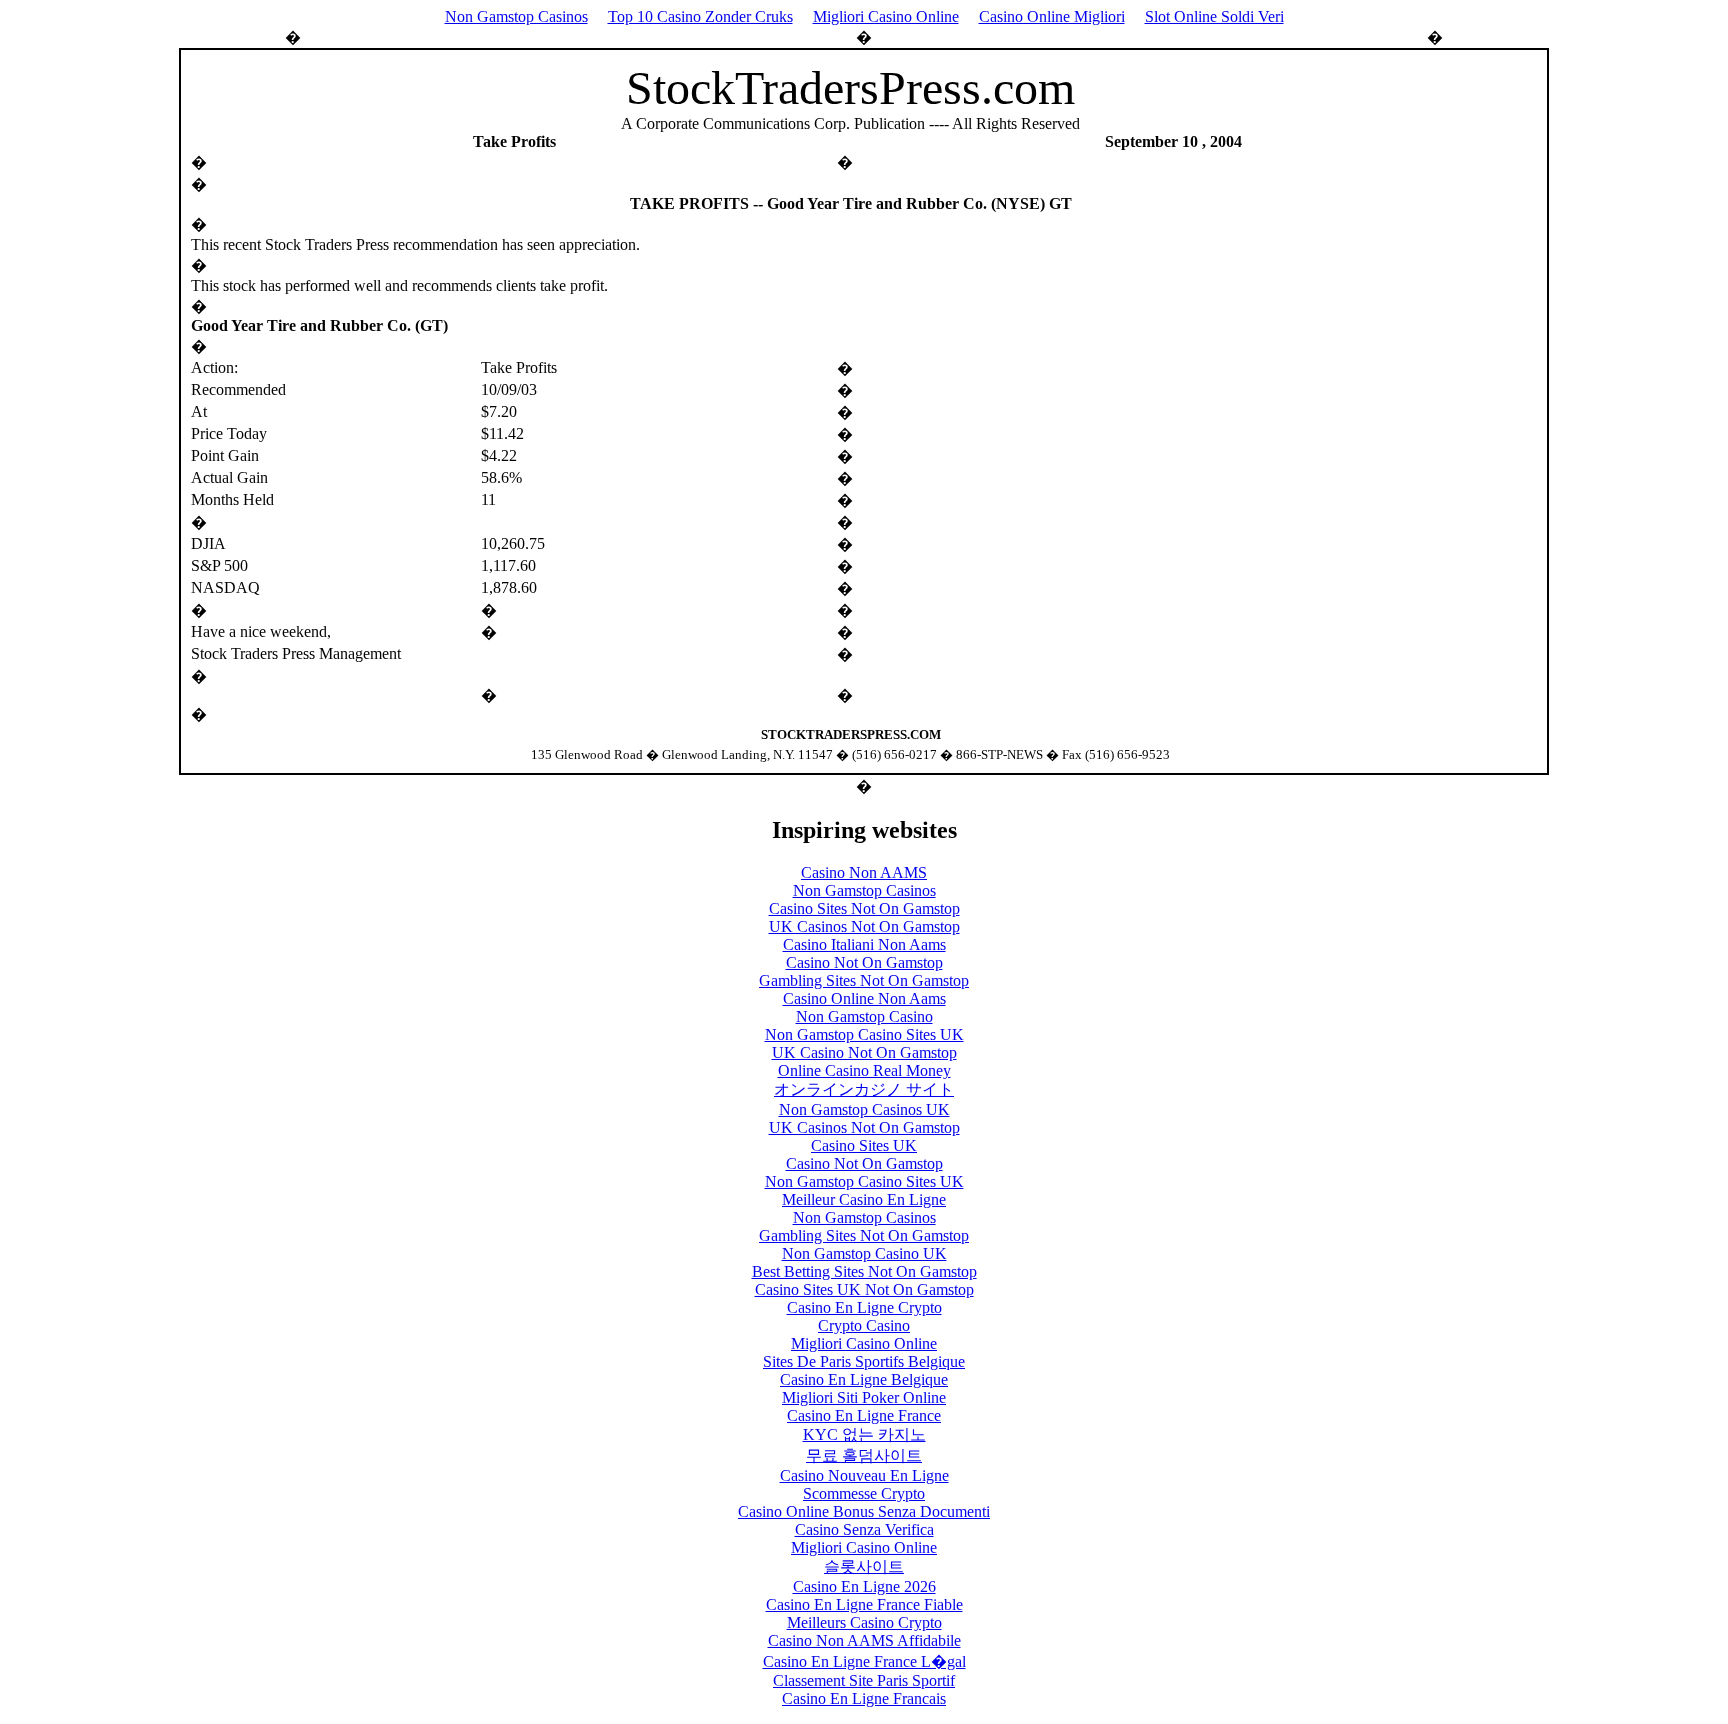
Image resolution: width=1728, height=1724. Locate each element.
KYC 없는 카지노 (864, 1434)
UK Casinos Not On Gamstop (864, 926)
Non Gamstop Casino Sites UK (864, 1034)
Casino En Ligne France (864, 1415)
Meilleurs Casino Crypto (864, 1622)
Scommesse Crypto (864, 1493)
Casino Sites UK (864, 1145)
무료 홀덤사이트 (864, 1455)
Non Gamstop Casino (864, 1016)
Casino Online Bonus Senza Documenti (864, 1511)
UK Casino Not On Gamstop (864, 1052)
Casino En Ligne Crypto (864, 1307)
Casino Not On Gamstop (864, 962)
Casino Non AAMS (864, 872)
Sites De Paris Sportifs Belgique (864, 1361)
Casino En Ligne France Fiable (864, 1604)
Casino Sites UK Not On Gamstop (864, 1289)
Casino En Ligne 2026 (864, 1586)
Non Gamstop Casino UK (864, 1253)
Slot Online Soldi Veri (1214, 16)
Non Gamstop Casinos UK (864, 1109)
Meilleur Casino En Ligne (864, 1199)
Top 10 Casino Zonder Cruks (700, 16)
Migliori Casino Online (886, 16)
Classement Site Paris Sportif (864, 1680)
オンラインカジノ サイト (864, 1089)
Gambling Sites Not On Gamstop (864, 980)
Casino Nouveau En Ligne (864, 1475)
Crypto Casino (864, 1325)
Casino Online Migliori (1052, 16)
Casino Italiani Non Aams (864, 944)
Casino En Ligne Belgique (864, 1379)
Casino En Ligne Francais (864, 1698)
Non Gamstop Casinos (516, 16)
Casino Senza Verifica (864, 1529)
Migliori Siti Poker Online (864, 1397)
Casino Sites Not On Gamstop (864, 908)
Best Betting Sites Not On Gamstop (864, 1271)
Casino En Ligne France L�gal (864, 1661)
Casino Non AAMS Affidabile (864, 1640)
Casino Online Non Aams (864, 998)
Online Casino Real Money (864, 1070)
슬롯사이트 (864, 1566)
